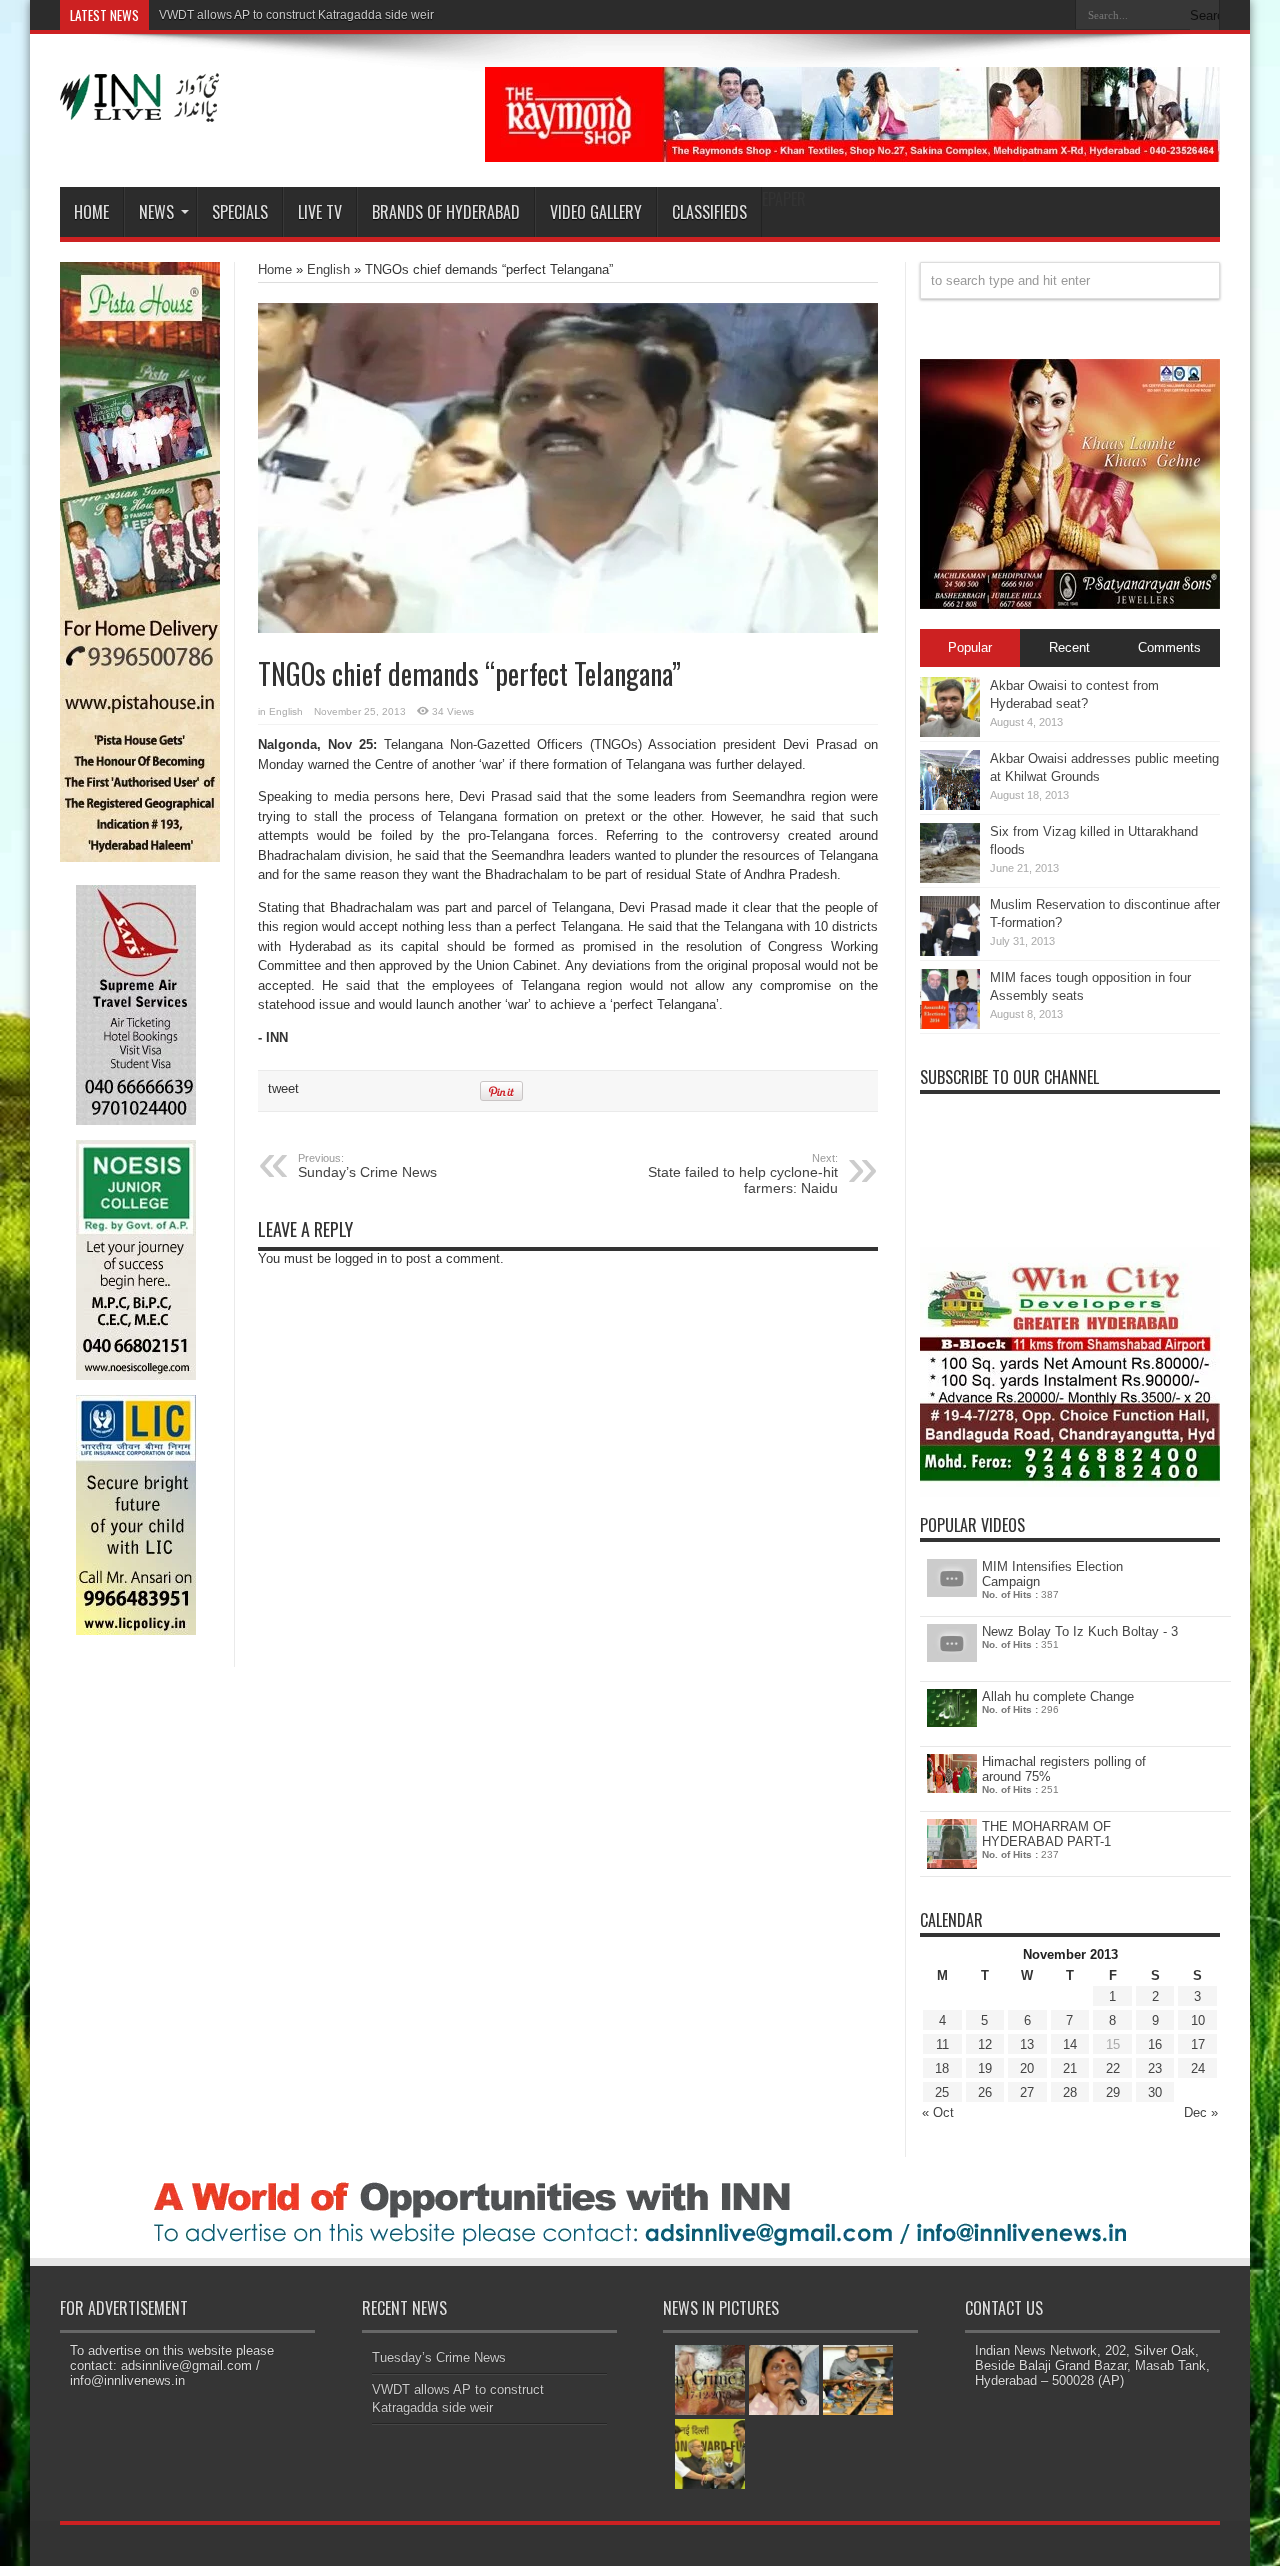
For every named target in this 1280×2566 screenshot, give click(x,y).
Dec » (1201, 2112)
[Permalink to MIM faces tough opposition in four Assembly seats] (950, 1024)
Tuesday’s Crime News (439, 2357)
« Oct (938, 2112)
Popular (970, 647)
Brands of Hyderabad (446, 212)
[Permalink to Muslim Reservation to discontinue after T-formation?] (950, 951)
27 (1027, 2092)
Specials (240, 212)
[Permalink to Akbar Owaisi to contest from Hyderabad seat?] (950, 732)
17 (1198, 2044)
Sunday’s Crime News (367, 1166)
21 (1070, 2068)
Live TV (320, 212)
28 (1070, 2092)
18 (942, 2068)
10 (1198, 2020)
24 (1198, 2068)
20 (1027, 2068)
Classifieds (709, 212)
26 (985, 2092)
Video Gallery (596, 212)
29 (1113, 2092)
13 (1027, 2044)
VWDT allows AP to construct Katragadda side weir (296, 15)
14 (1070, 2044)
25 (942, 2092)
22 (1113, 2068)
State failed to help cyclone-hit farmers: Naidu (743, 1174)
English (328, 269)
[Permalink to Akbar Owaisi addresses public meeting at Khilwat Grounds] (950, 805)
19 (985, 2068)
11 (942, 2044)
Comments (1169, 647)
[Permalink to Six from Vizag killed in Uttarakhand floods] (950, 878)
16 (1155, 2044)
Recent (1069, 647)
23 (1155, 2068)
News (156, 212)
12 (985, 2044)
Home (91, 212)
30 (1155, 2092)
